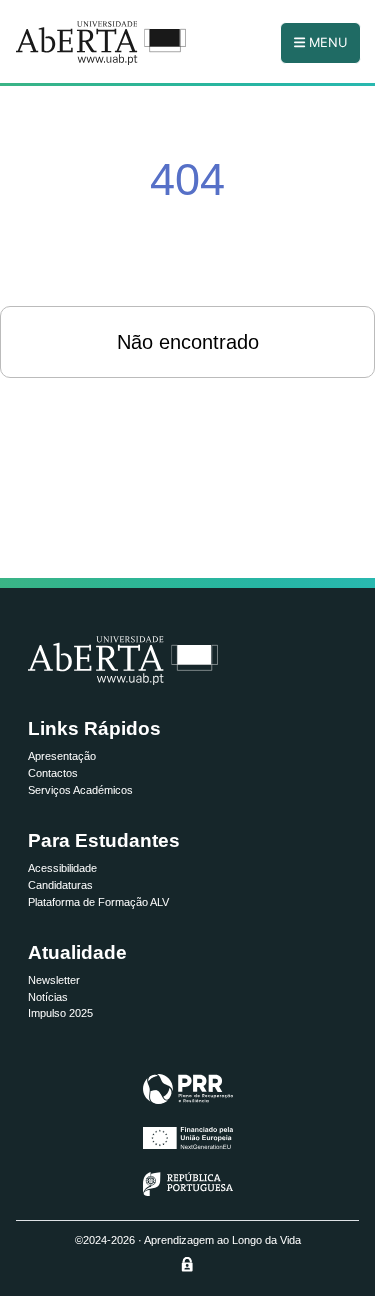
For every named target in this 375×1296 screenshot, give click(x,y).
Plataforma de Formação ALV (98, 902)
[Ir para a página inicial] (101, 43)
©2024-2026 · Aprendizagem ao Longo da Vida (188, 1240)
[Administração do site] (187, 1264)
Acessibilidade (62, 868)
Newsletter (54, 980)
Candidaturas (60, 885)
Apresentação (62, 756)
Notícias (48, 997)
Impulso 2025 (60, 1013)
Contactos (53, 773)
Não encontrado (188, 342)
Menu (326, 42)
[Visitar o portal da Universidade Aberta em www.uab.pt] (123, 660)
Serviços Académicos (80, 790)
